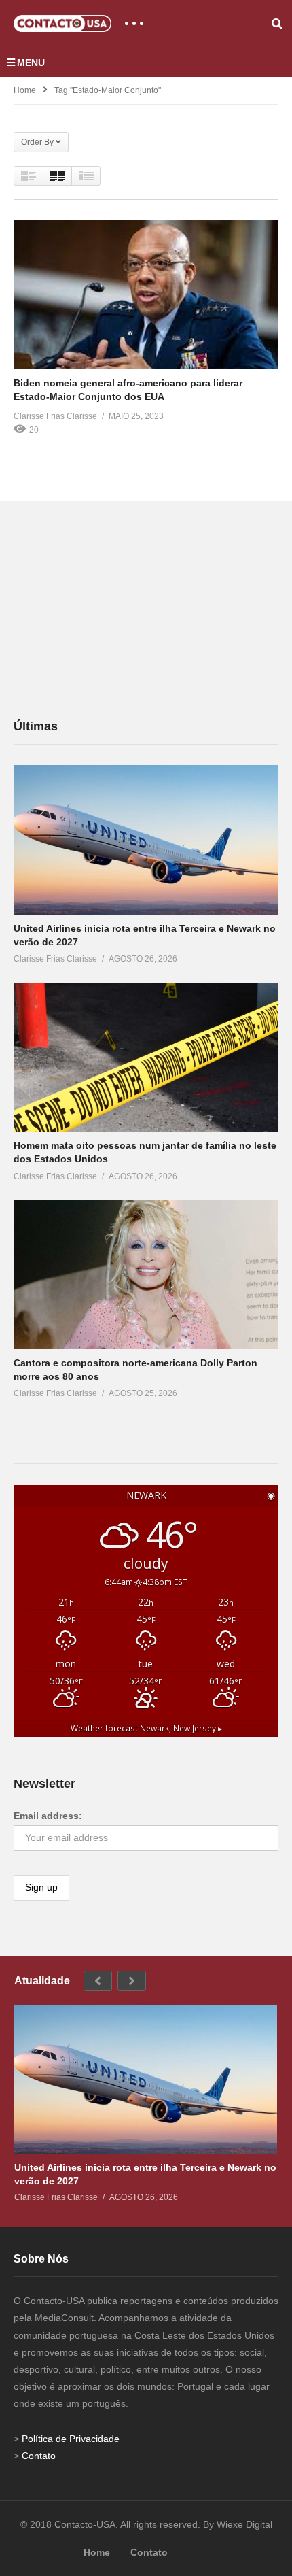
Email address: (48, 1816)
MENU (31, 63)
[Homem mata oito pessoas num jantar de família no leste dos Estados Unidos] (146, 1057)
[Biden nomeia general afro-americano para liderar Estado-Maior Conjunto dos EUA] (146, 294)
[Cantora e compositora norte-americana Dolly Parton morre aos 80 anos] (146, 1274)
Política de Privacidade (71, 2439)
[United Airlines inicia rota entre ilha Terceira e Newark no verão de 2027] (146, 840)
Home (25, 90)
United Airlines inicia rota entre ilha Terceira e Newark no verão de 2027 (145, 2174)
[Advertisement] (115, 609)
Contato (39, 2456)
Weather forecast (146, 1728)
